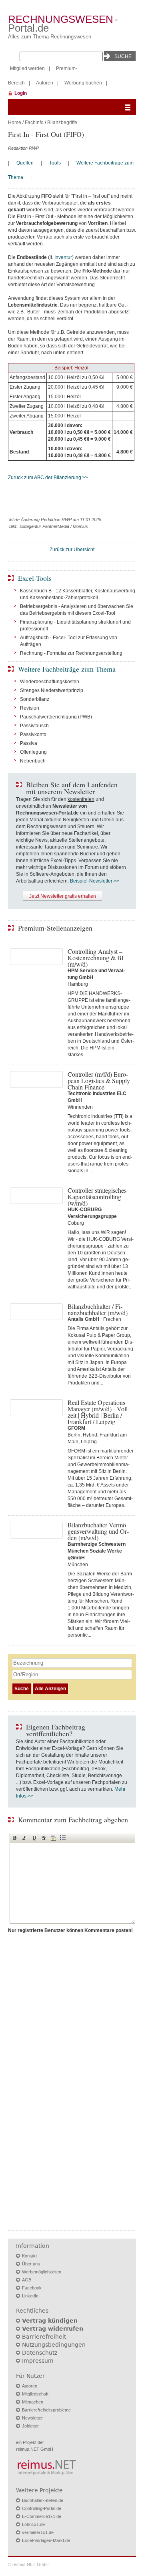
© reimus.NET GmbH (29, 2564)
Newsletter (32, 2418)
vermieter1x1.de (38, 2532)
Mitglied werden (27, 68)
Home (15, 122)
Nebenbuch (33, 761)
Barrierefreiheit (44, 2337)
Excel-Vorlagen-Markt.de (46, 2540)
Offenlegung (33, 752)
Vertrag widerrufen (53, 2329)
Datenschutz (40, 2353)
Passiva (29, 743)
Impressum (38, 2361)
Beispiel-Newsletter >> (95, 881)
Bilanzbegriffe (62, 122)
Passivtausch (34, 726)
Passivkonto (33, 734)
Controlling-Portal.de (42, 2508)
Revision (30, 708)
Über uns (31, 2264)
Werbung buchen (83, 83)
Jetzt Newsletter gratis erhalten (63, 896)
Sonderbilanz (35, 699)
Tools (55, 163)
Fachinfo (34, 122)
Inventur (63, 257)
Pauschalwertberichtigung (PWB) (56, 717)
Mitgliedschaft (35, 2394)
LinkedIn (30, 2296)
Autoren (45, 83)
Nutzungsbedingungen (54, 2345)
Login (21, 93)
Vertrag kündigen (50, 2321)
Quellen (25, 163)
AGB (27, 2280)
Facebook (32, 2288)
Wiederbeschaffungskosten (50, 682)
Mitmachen (33, 2402)
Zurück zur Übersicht (72, 550)
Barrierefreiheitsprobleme (46, 2410)
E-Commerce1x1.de (42, 2516)
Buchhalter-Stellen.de (43, 2500)
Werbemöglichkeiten (42, 2272)
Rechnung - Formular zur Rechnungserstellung (71, 653)
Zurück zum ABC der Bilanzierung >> (48, 477)
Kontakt (29, 2256)
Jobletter (30, 2426)
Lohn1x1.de (33, 2524)
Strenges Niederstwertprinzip (52, 690)
